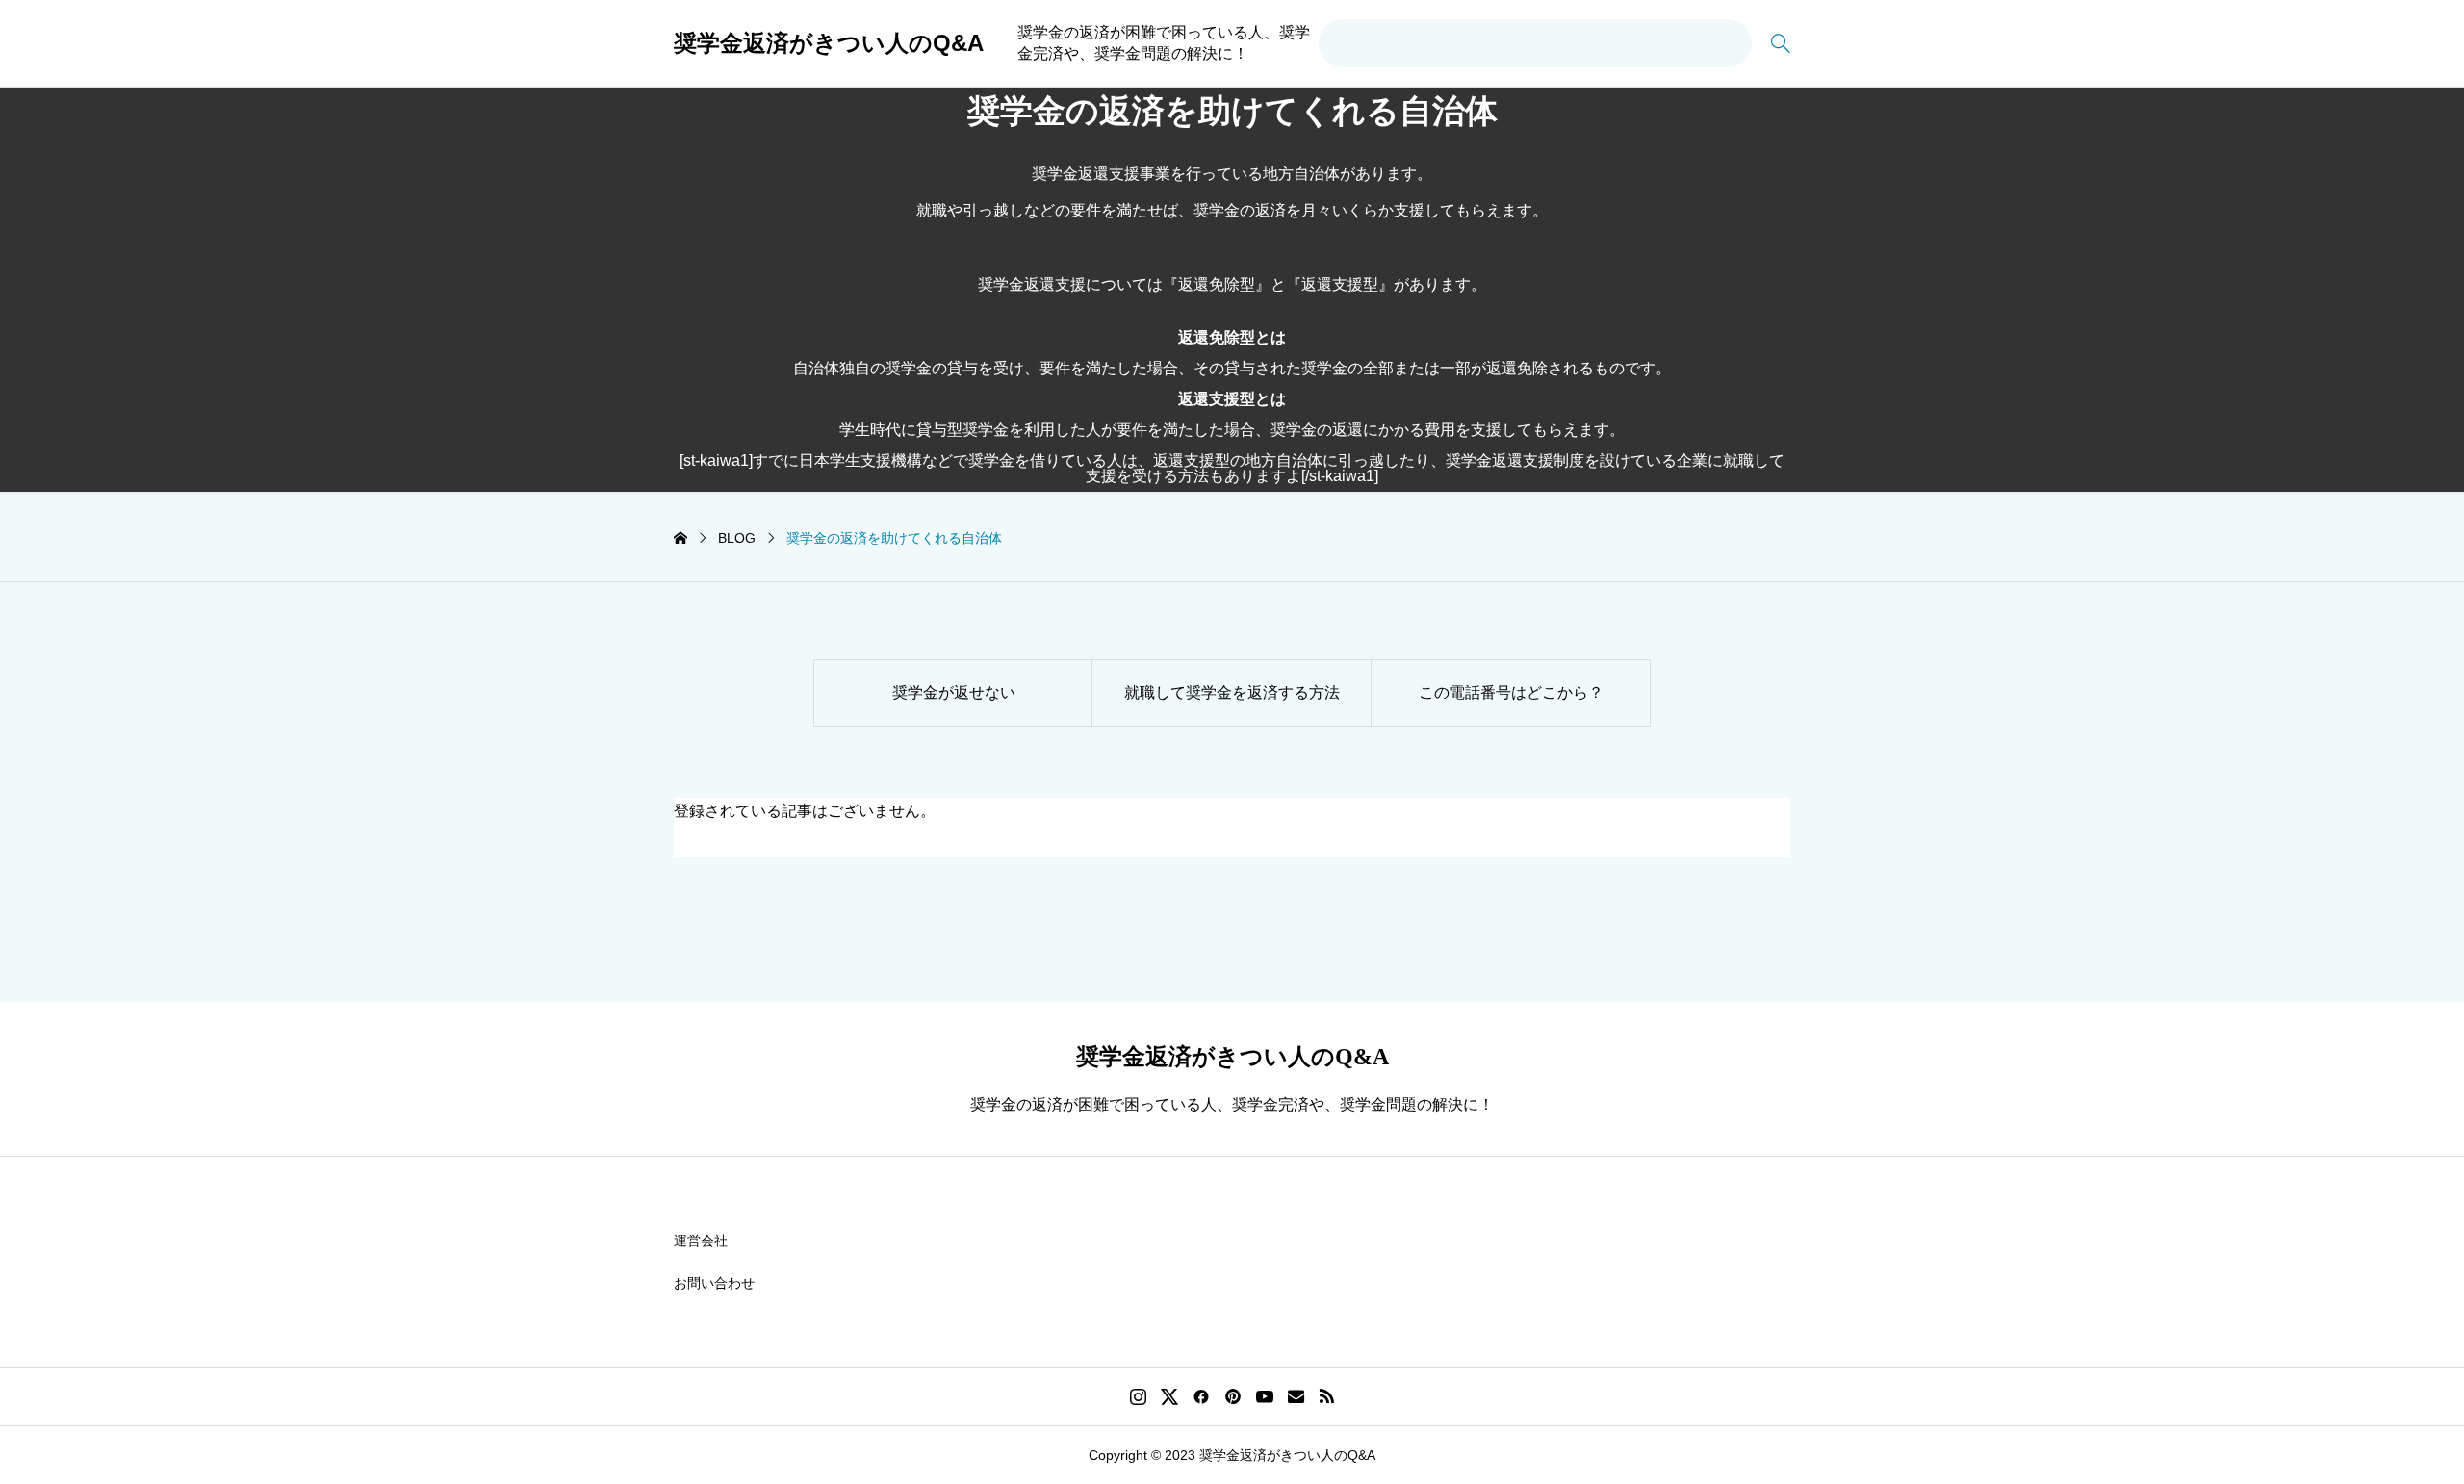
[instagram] (1138, 1396)
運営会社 (701, 1241)
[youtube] (1265, 1396)
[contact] (1296, 1396)
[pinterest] (1233, 1396)
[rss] (1326, 1397)
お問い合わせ (714, 1283)
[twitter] (1169, 1396)
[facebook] (1201, 1396)
